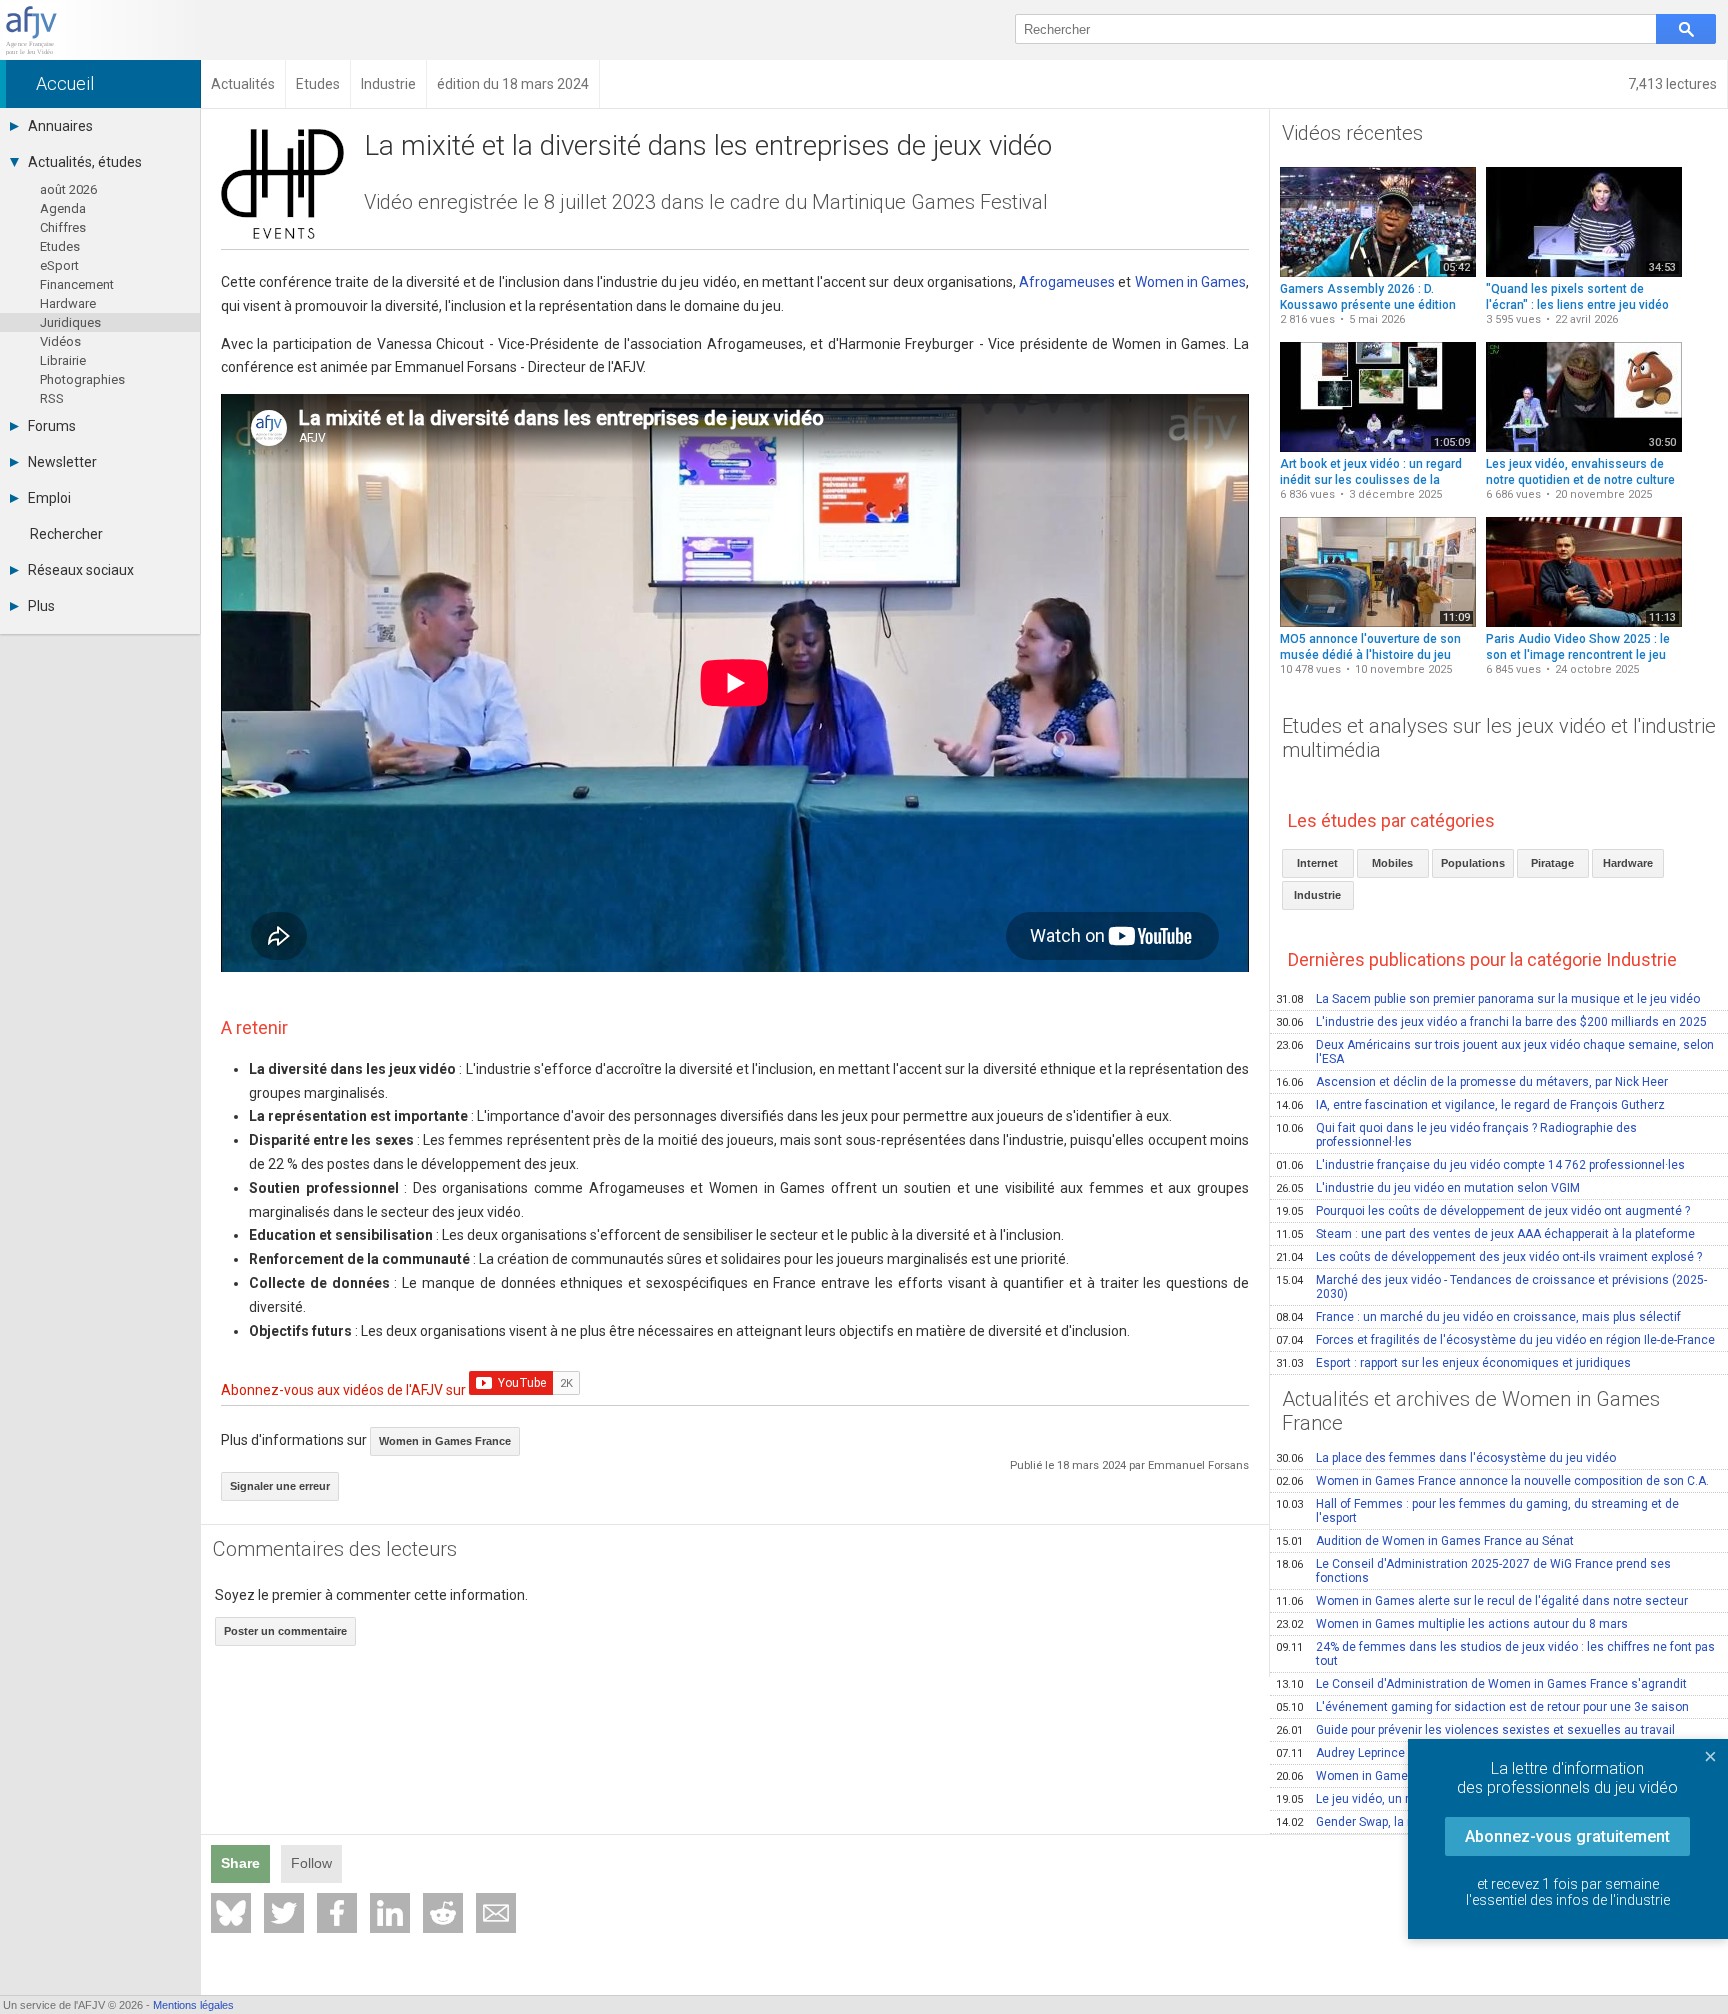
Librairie (63, 360)
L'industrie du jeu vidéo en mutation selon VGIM (1428, 1188)
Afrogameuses (1067, 282)
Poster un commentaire (285, 1631)
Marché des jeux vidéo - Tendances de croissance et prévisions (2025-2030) (1491, 1287)
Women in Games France (445, 1441)
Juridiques (70, 322)
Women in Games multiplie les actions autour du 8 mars (1452, 1624)
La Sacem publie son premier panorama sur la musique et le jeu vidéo (1488, 999)
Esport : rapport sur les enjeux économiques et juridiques (1453, 1363)
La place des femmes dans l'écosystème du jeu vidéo (1446, 1458)
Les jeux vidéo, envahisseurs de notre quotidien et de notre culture (1580, 472)
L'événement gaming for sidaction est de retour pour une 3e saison (1482, 1707)
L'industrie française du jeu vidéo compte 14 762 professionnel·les (1480, 1165)
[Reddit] (443, 1913)
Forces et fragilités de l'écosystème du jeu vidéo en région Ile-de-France (1495, 1340)
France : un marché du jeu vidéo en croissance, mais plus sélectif (1478, 1317)
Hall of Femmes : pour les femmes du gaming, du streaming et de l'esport (1477, 1511)
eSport (59, 265)
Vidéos (60, 341)
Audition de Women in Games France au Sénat (1425, 1541)
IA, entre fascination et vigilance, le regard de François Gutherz (1470, 1105)
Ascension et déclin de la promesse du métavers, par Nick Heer (1472, 1082)
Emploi (49, 498)
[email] (496, 1913)
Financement (77, 284)
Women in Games (1190, 282)
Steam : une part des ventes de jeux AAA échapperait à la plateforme (1485, 1234)
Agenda (63, 208)
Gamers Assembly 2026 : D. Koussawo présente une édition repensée (1368, 304)
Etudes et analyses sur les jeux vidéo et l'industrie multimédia (1499, 738)
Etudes (60, 246)
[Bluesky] (231, 1913)
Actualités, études (85, 162)
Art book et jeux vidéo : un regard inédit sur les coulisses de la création (1371, 479)
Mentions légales (193, 2005)
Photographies (82, 379)
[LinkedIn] (390, 1913)
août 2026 (68, 189)
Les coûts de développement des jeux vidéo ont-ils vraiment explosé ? (1489, 1257)
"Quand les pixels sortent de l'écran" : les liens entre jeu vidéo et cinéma (1577, 304)
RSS (52, 398)
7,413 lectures (1672, 84)
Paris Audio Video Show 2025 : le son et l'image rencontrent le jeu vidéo (1578, 654)
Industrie (1317, 895)
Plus (41, 606)
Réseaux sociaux (81, 570)
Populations (1473, 863)
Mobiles (1392, 863)
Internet (1317, 863)
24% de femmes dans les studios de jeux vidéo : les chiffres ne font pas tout (1495, 1654)
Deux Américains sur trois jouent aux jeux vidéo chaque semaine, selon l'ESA (1495, 1052)
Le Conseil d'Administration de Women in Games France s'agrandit (1481, 1684)
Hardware (68, 303)
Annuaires (60, 126)
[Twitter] (284, 1913)
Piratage (1552, 863)
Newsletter (62, 462)
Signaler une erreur (280, 1486)
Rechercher (66, 534)
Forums (52, 426)
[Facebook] (337, 1913)
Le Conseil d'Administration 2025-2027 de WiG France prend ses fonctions (1473, 1571)
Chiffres (63, 227)
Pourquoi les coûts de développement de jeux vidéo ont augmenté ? (1483, 1211)
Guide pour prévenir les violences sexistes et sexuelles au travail (1475, 1730)
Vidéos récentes (1352, 133)
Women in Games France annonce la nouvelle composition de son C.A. (1492, 1481)
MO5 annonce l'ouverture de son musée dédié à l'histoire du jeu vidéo (1370, 654)
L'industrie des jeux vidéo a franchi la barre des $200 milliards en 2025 (1491, 1022)
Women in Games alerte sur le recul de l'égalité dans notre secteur (1482, 1601)
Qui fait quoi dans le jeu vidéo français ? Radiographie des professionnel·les (1456, 1135)
